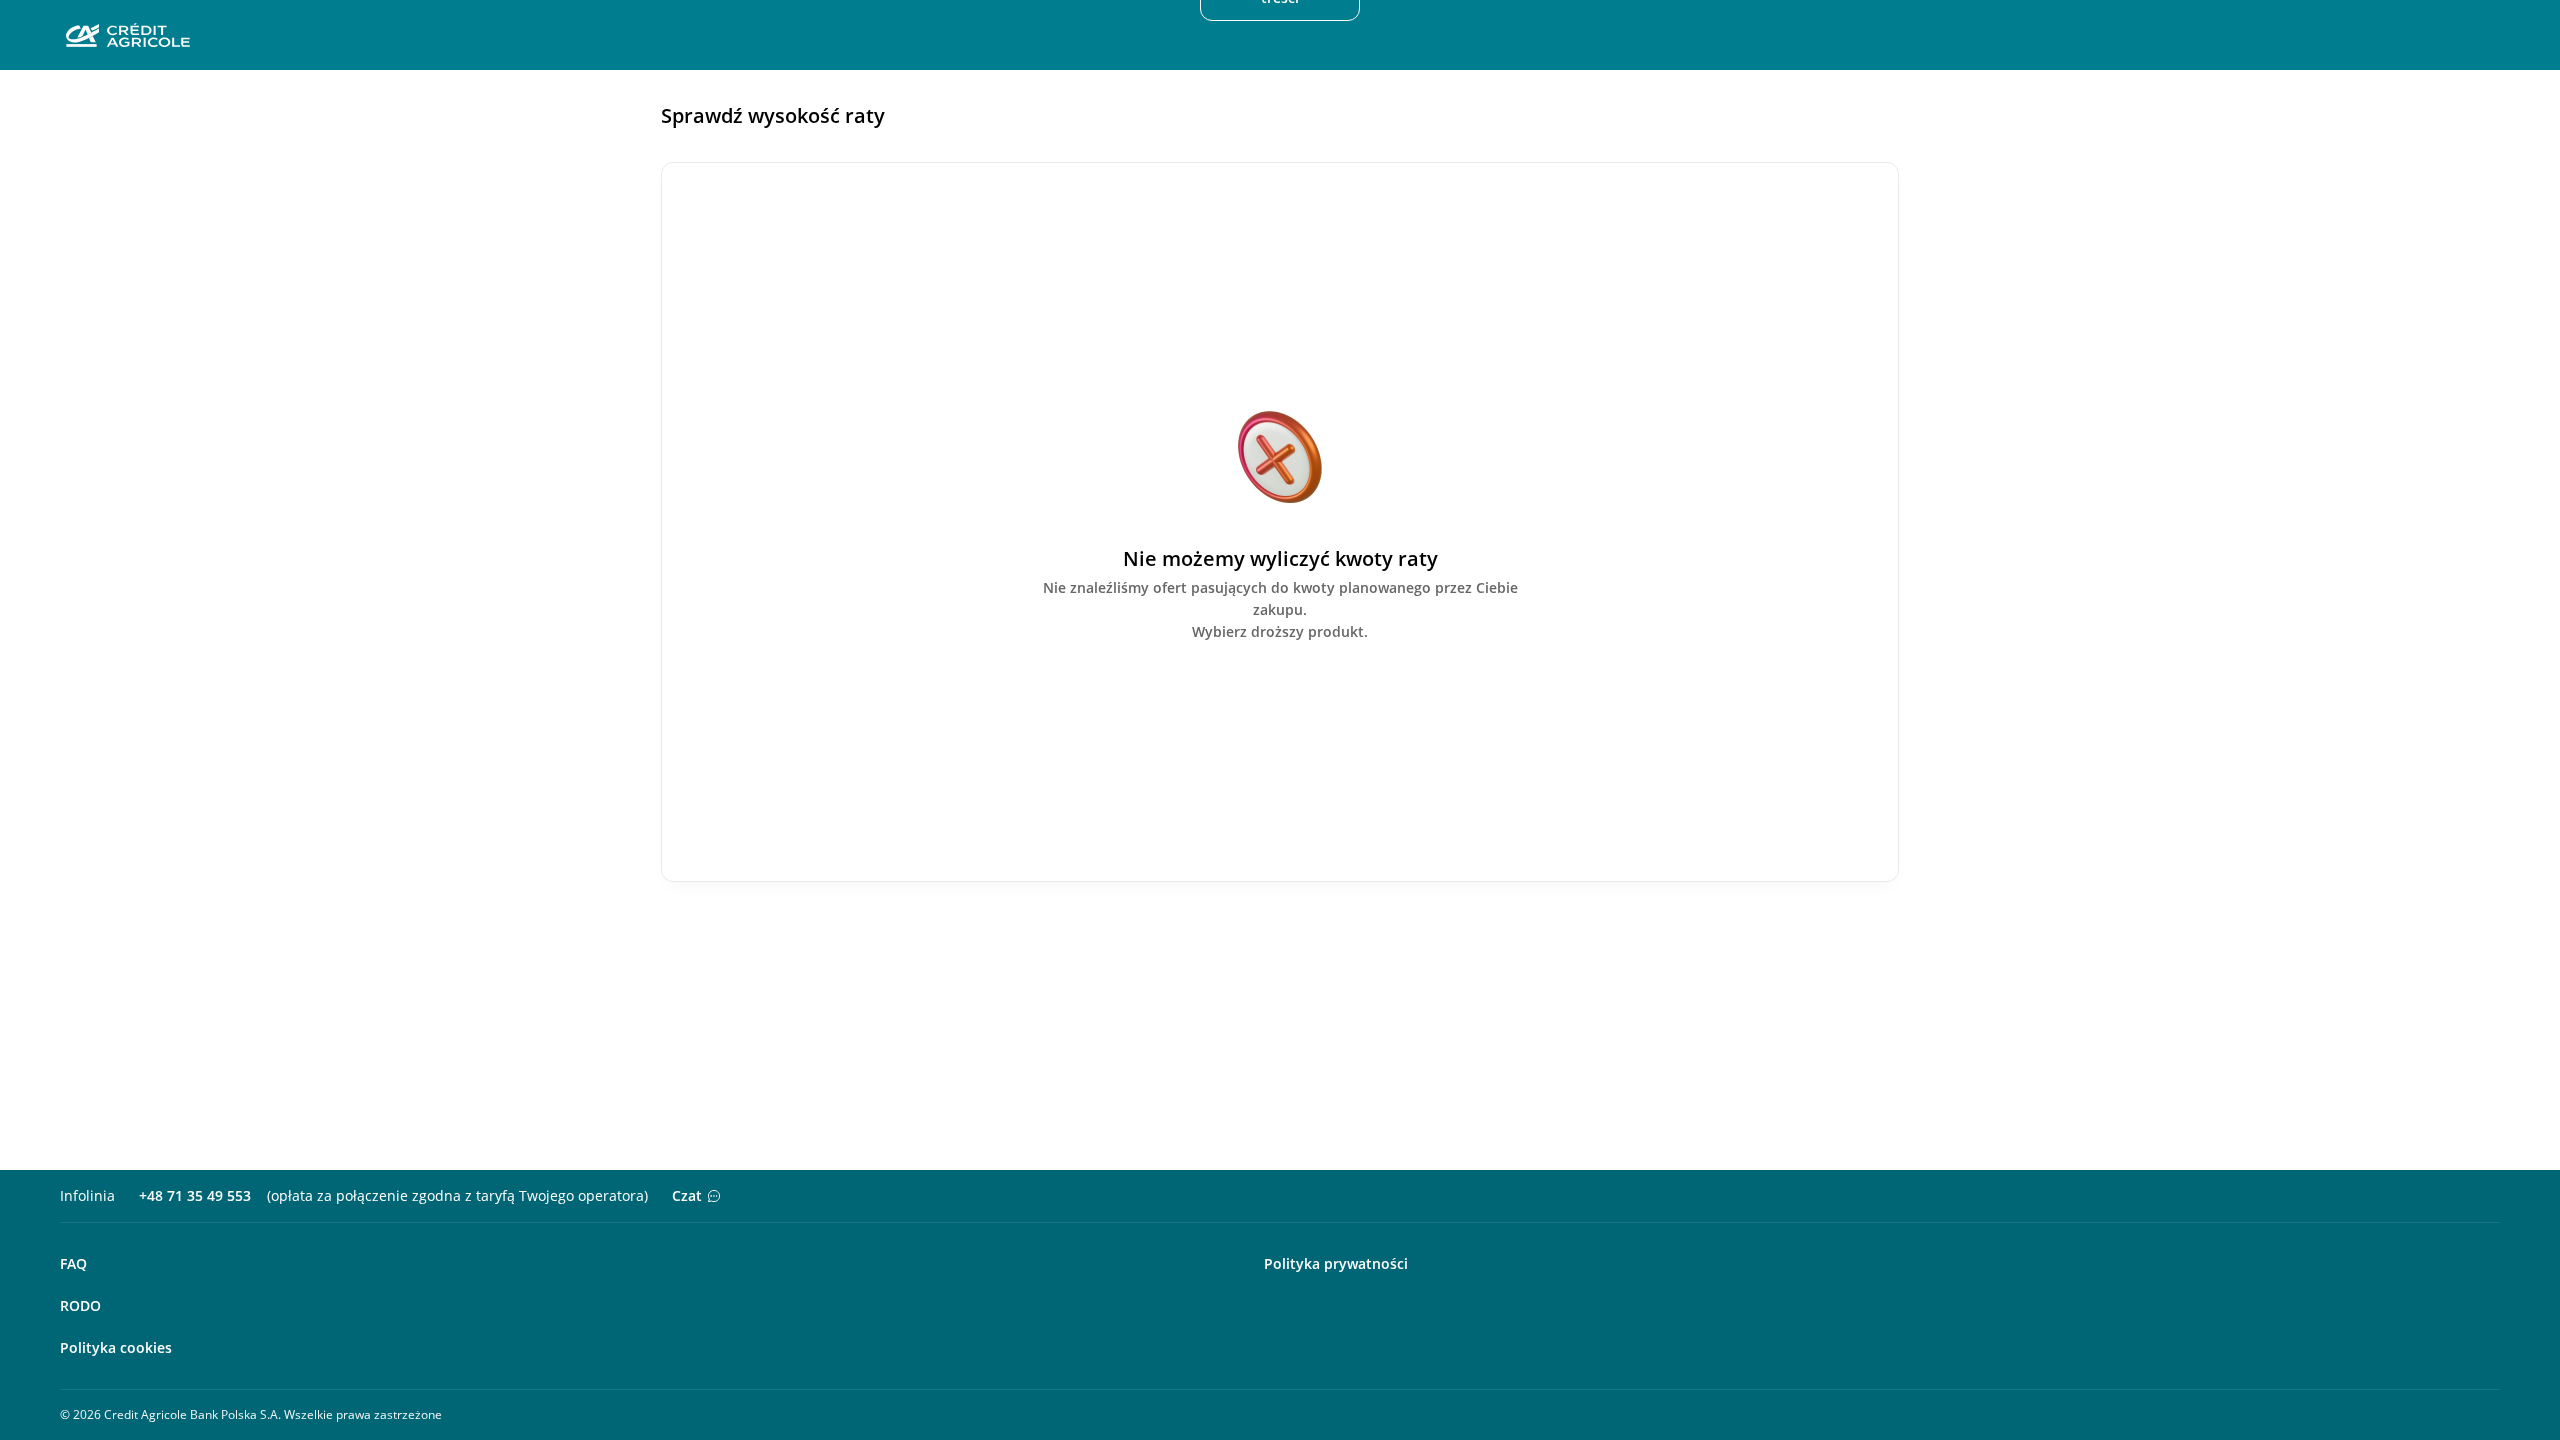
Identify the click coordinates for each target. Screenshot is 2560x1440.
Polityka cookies (116, 1347)
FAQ (73, 1263)
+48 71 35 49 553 (195, 1195)
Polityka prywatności (1336, 1263)
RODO (80, 1305)
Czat (687, 1195)
